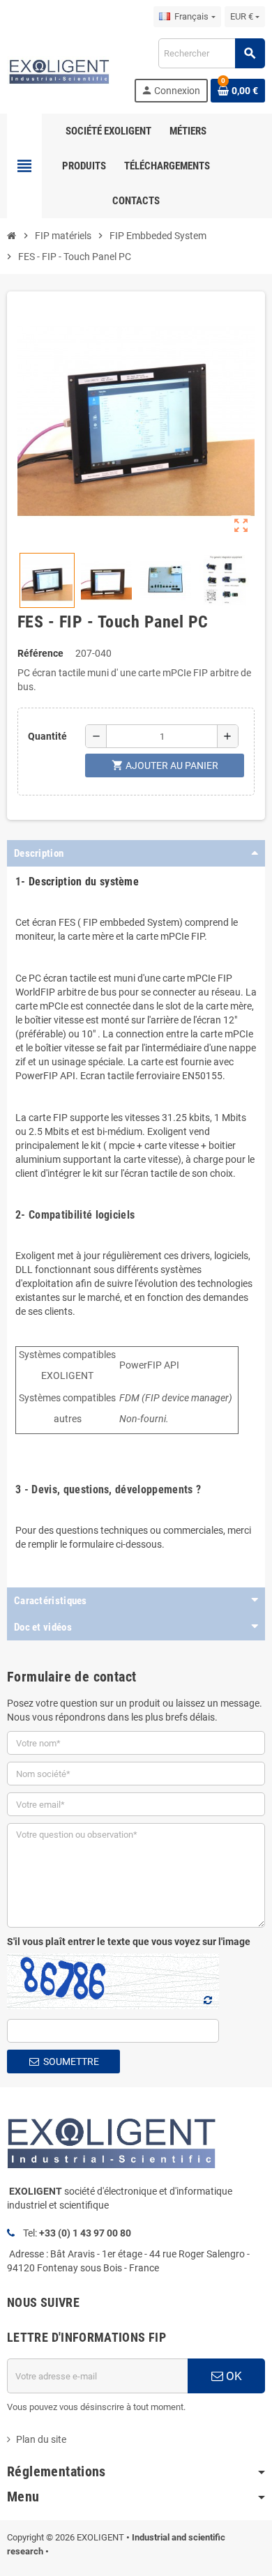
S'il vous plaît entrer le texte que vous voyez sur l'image (129, 1942)
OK (233, 2376)
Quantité (47, 736)
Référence (40, 653)
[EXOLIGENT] (59, 70)
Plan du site (41, 2439)
